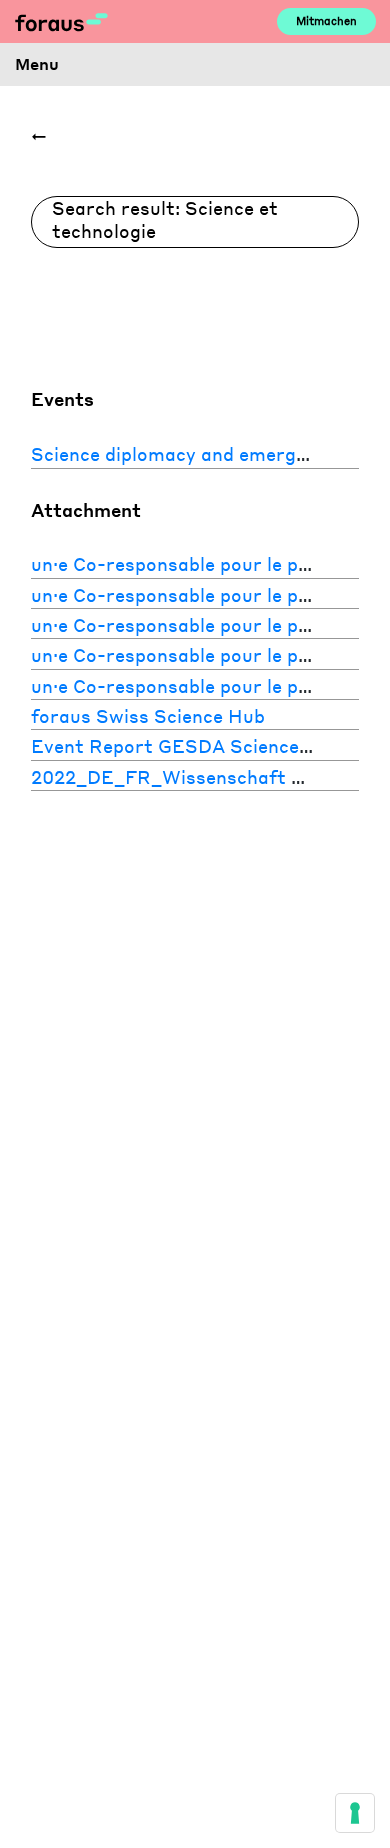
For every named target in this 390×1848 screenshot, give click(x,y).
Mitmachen (326, 21)
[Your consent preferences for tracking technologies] (355, 1813)
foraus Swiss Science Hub (148, 716)
